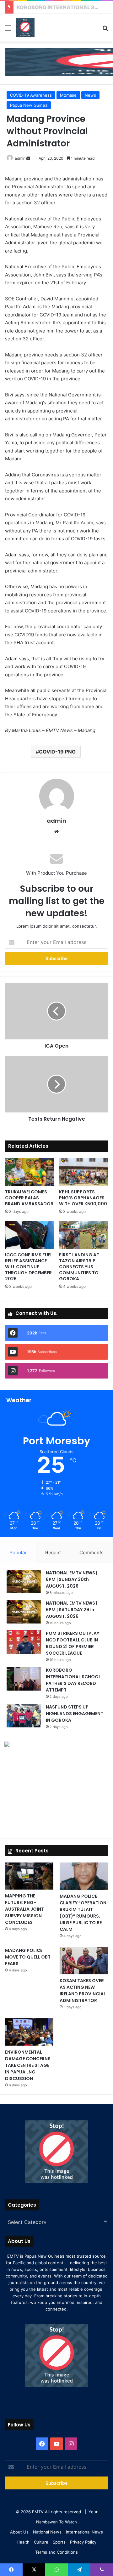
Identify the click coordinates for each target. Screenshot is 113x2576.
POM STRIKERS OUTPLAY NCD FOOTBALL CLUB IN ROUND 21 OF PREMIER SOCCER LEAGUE (73, 1643)
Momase (68, 95)
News (90, 95)
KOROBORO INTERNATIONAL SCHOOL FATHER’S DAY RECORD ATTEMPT (73, 1680)
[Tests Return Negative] (56, 1084)
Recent (53, 1552)
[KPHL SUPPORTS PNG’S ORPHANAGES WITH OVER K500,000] (83, 1172)
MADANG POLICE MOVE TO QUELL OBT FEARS (28, 1957)
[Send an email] (28, 158)
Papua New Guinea (29, 105)
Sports (59, 2542)
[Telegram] (79, 2570)
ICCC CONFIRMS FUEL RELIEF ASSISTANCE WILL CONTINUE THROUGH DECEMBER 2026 (29, 1267)
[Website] (56, 832)
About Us (19, 2532)
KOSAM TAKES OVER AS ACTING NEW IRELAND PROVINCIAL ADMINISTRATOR (83, 1990)
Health (23, 2542)
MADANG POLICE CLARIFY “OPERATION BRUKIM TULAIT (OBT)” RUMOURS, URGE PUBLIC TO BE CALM (83, 1913)
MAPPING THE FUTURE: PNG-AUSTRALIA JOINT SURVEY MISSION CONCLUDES (24, 1909)
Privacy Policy (83, 2542)
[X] (34, 2570)
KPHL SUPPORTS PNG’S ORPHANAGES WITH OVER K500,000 (83, 1198)
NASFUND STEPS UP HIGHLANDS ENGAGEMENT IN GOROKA (75, 1714)
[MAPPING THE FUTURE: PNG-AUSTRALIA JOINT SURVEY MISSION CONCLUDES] (29, 1876)
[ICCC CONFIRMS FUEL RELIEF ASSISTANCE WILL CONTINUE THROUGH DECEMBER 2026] (30, 1235)
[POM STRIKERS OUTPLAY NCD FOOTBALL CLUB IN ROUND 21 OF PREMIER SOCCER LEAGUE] (24, 1642)
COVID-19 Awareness (31, 95)
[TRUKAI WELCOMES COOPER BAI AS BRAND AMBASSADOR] (30, 1172)
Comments (91, 1552)
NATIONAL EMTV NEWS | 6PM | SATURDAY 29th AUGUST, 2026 (72, 1610)
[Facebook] (42, 2444)
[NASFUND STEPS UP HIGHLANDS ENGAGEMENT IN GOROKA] (24, 1716)
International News (84, 2532)
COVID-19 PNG (57, 752)
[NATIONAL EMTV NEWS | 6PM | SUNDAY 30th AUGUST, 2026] (24, 1581)
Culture (41, 2542)
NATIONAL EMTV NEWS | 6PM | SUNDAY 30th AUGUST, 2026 (72, 1579)
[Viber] (102, 2570)
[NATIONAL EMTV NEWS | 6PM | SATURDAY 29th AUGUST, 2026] (24, 1612)
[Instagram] (71, 2444)
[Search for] (105, 30)
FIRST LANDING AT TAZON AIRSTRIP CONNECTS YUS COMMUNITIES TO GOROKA (79, 1267)
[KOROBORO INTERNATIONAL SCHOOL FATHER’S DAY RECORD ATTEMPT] (24, 1679)
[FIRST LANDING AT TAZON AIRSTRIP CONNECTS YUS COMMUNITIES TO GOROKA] (83, 1235)
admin (20, 158)
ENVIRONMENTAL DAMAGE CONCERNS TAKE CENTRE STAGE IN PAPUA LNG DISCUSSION (28, 2065)
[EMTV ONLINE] (25, 28)
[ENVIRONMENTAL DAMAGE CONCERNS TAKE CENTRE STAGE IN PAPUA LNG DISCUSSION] (29, 2032)
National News (47, 2532)
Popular (18, 1552)
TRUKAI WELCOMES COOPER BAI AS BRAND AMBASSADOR (29, 1198)
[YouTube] (56, 2444)
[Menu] (8, 30)
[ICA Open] (56, 1011)
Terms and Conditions (56, 2552)
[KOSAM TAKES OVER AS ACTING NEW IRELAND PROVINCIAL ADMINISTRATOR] (84, 1961)
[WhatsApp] (56, 2570)
